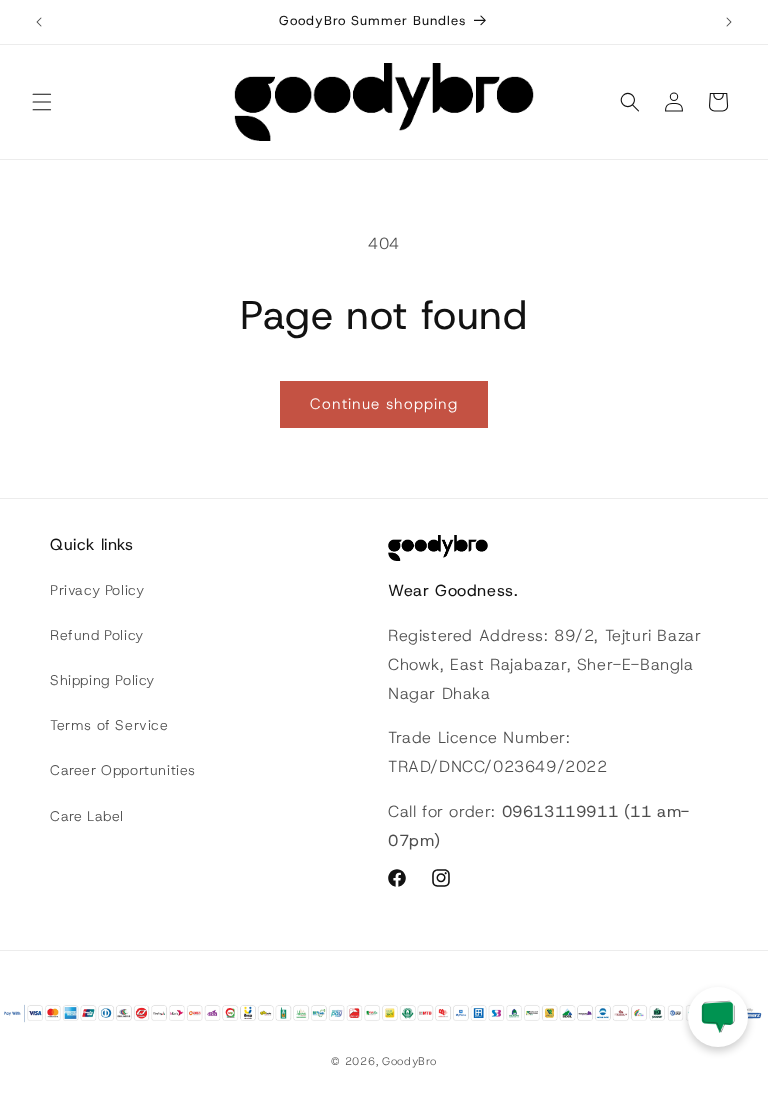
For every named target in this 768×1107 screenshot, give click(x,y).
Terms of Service (109, 725)
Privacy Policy (97, 590)
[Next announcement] (729, 22)
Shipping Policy (102, 680)
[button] (42, 102)
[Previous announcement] (39, 22)
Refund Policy (97, 635)
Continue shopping (384, 404)
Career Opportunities (123, 770)
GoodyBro (409, 1061)
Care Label (87, 816)
